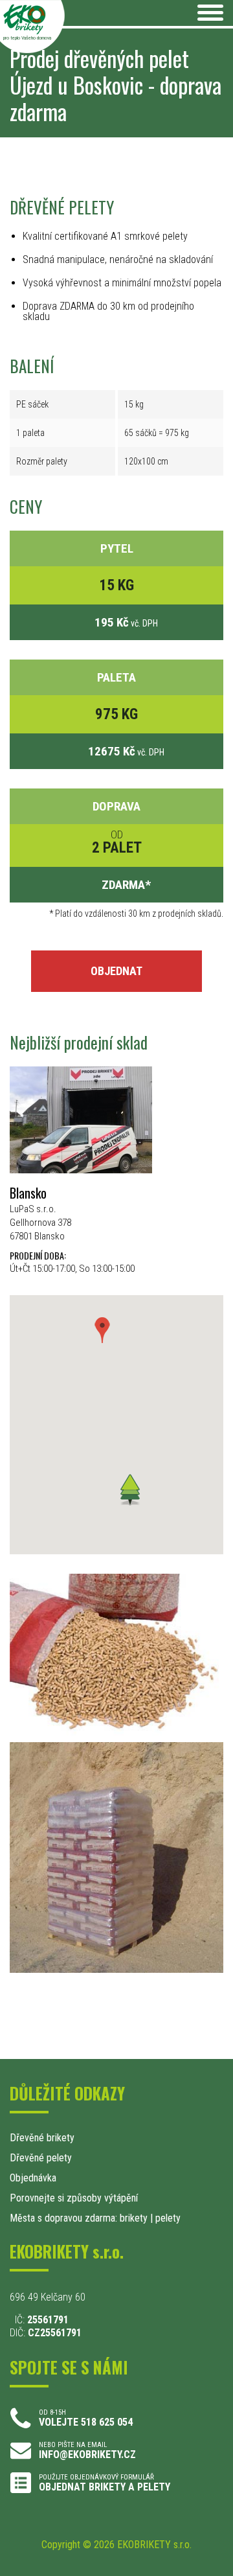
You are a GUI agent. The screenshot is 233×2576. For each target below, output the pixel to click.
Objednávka (33, 2178)
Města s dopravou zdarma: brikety (79, 2218)
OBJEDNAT (116, 971)
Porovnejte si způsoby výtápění (74, 2198)
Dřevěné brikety (42, 2138)
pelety (168, 2218)
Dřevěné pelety (41, 2158)
